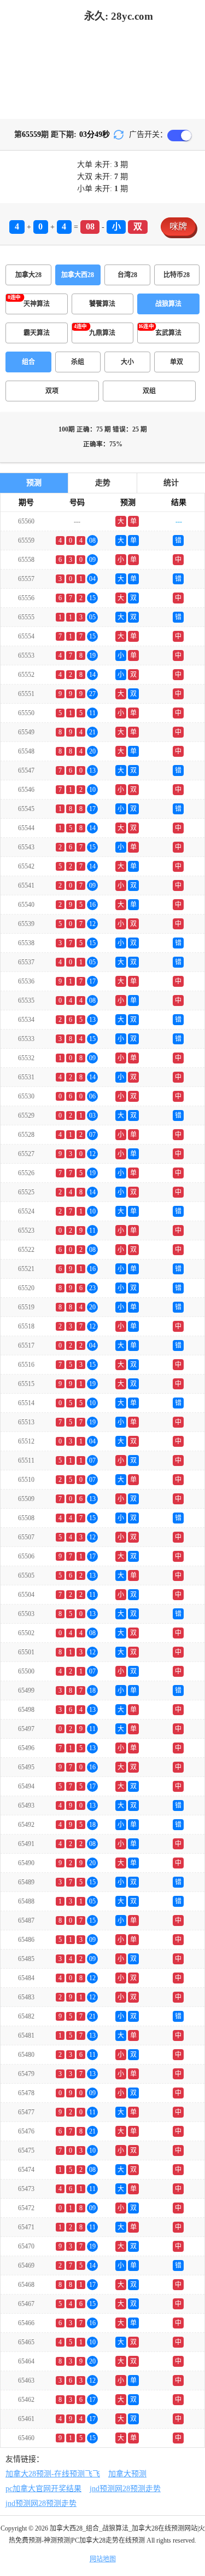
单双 (177, 362)
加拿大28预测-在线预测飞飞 (53, 2474)
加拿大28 (28, 275)
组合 (28, 362)
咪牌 (178, 226)
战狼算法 (168, 304)
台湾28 (127, 275)
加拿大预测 (127, 2474)
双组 (149, 391)
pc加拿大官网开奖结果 (43, 2489)
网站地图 (103, 2559)
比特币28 (177, 275)
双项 (52, 391)
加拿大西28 (78, 275)
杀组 (78, 362)
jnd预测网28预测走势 (125, 2489)
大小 (127, 362)
